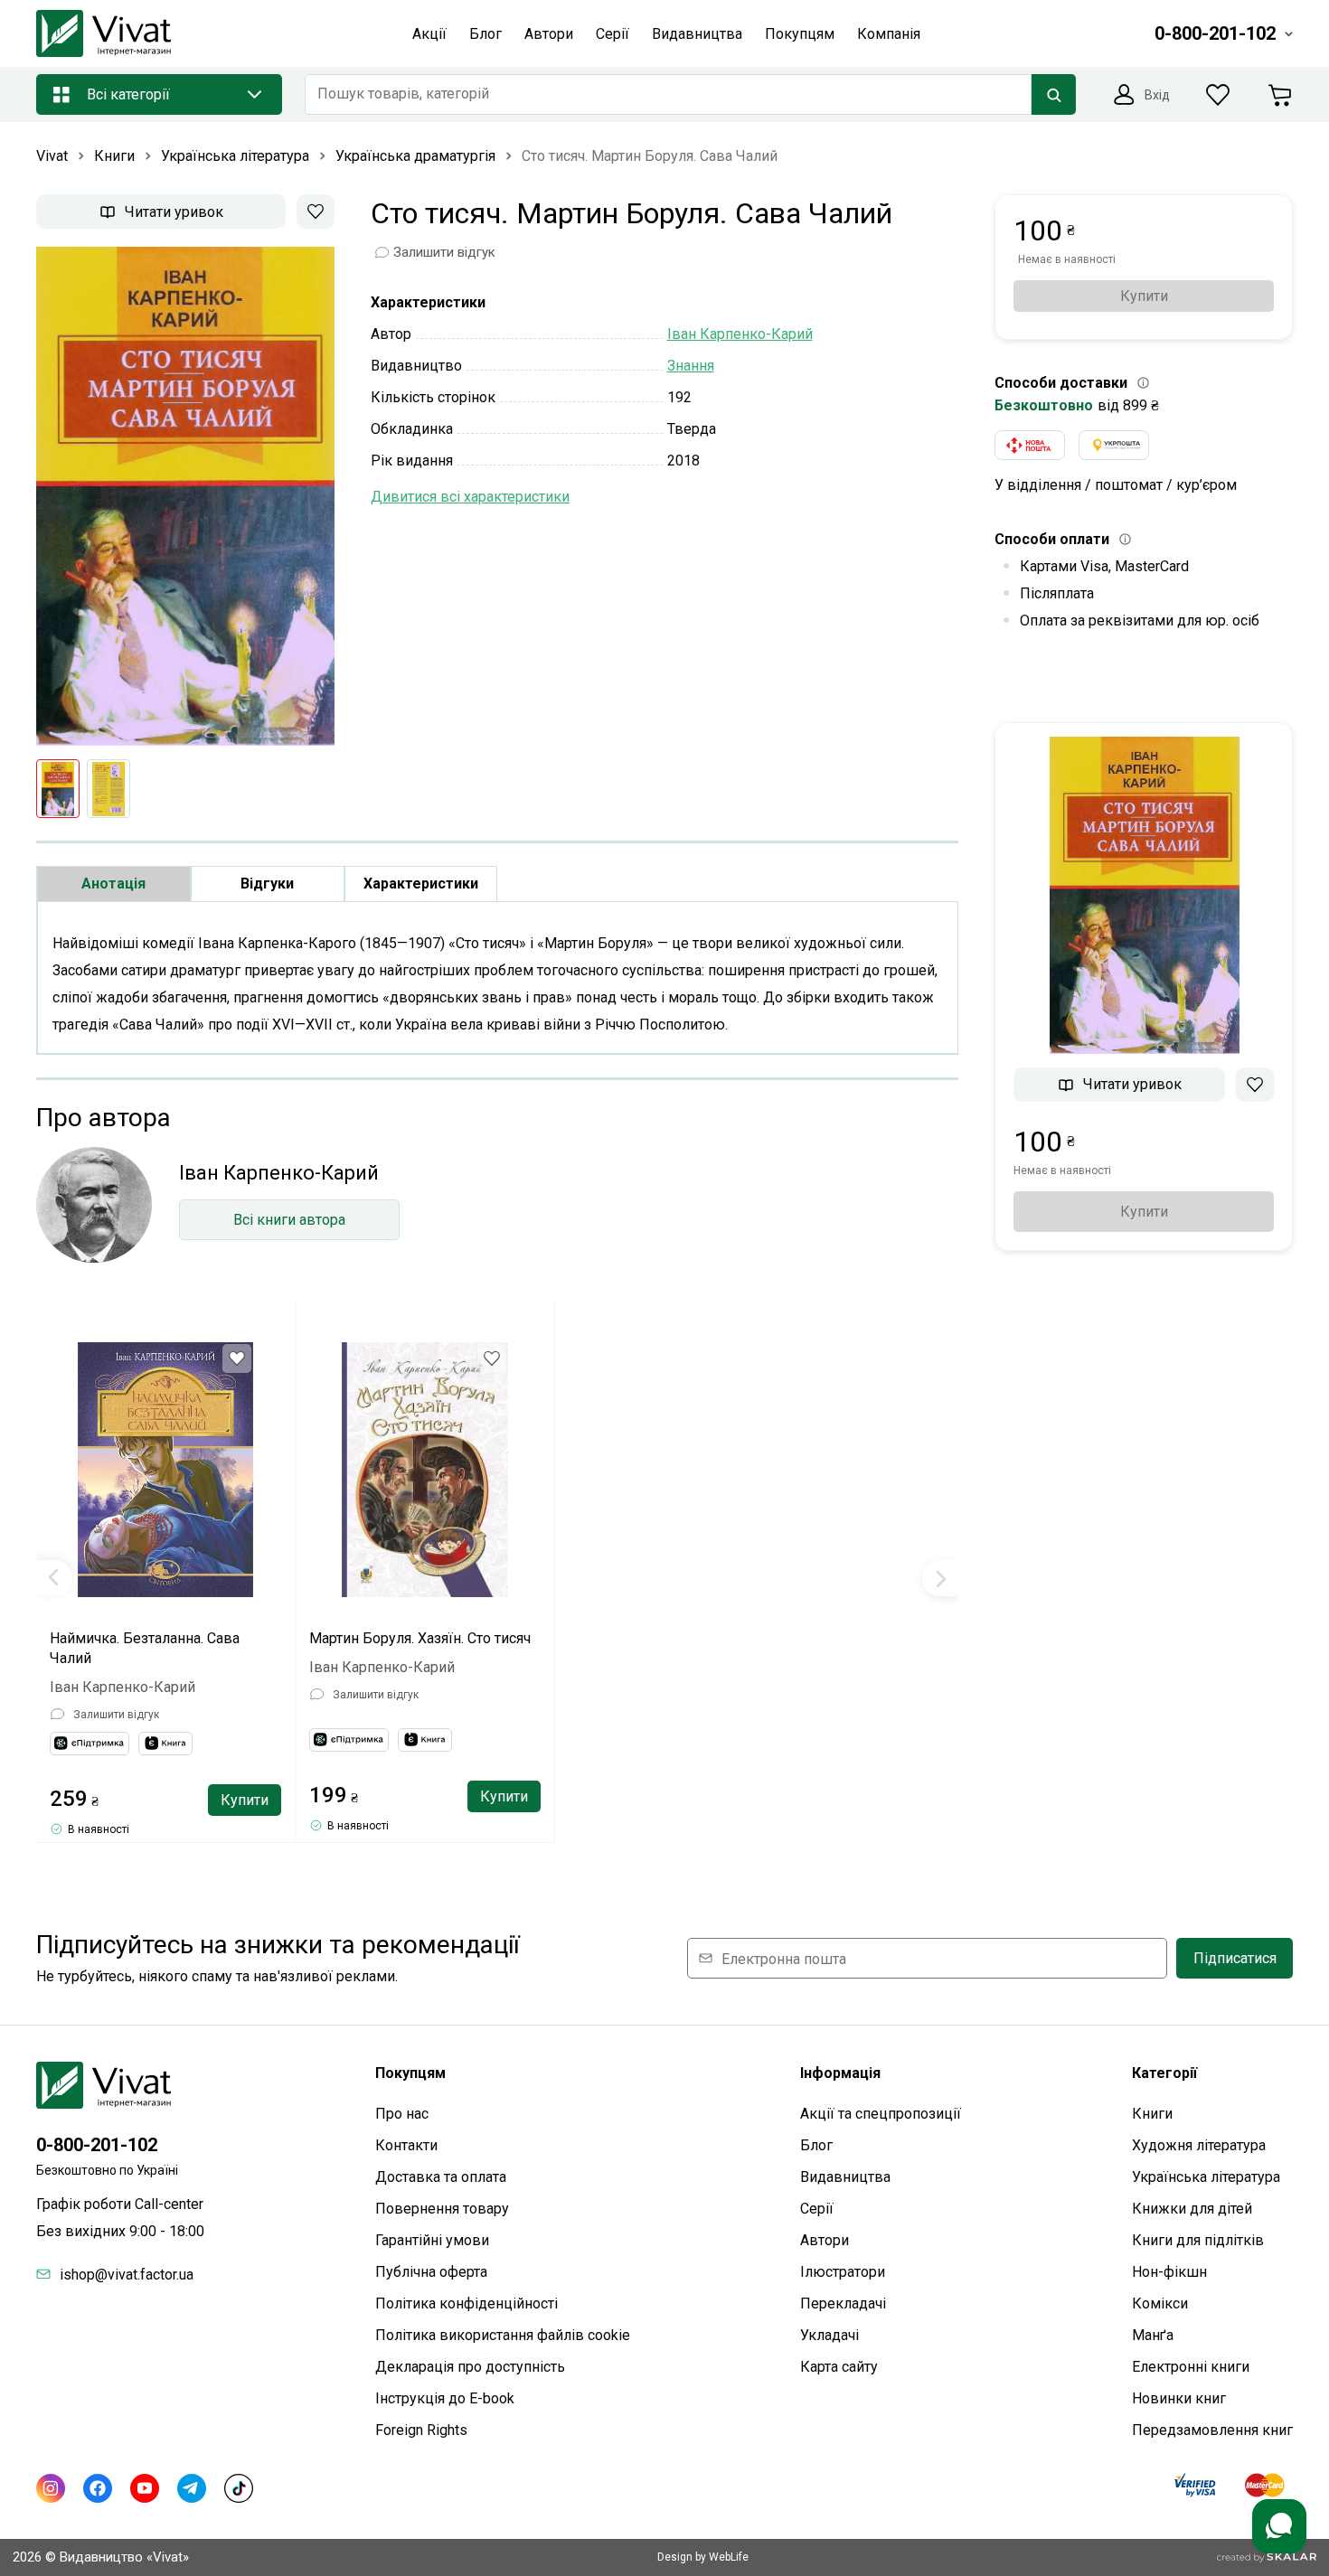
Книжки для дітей (1192, 2209)
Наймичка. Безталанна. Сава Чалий (145, 1648)
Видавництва (845, 2177)
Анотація (113, 884)
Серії (817, 2209)
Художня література (1199, 2145)
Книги (1152, 2114)
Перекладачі (843, 2303)
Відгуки (267, 884)
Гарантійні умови (432, 2240)
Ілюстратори (843, 2272)
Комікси (1160, 2303)
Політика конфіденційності (467, 2303)
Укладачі (829, 2335)
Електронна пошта (784, 1958)
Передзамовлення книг (1212, 2430)
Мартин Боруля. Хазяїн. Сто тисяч (420, 1638)
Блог (816, 2145)
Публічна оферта (431, 2272)
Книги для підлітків (1198, 2240)
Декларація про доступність (470, 2367)
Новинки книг (1179, 2398)
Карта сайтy (839, 2367)
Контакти (406, 2145)
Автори (825, 2240)
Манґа (1153, 2335)
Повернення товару (442, 2209)
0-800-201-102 (97, 2145)
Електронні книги (1191, 2367)
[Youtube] (145, 2488)
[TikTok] (239, 2488)
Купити (245, 1800)
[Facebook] (98, 2488)
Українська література (1206, 2177)
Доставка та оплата (441, 2177)
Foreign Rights (421, 2430)
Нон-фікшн (1169, 2272)
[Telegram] (192, 2488)
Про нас (402, 2114)
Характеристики (421, 884)
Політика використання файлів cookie (503, 2335)
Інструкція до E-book (445, 2398)
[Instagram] (51, 2488)
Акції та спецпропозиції (881, 2114)
